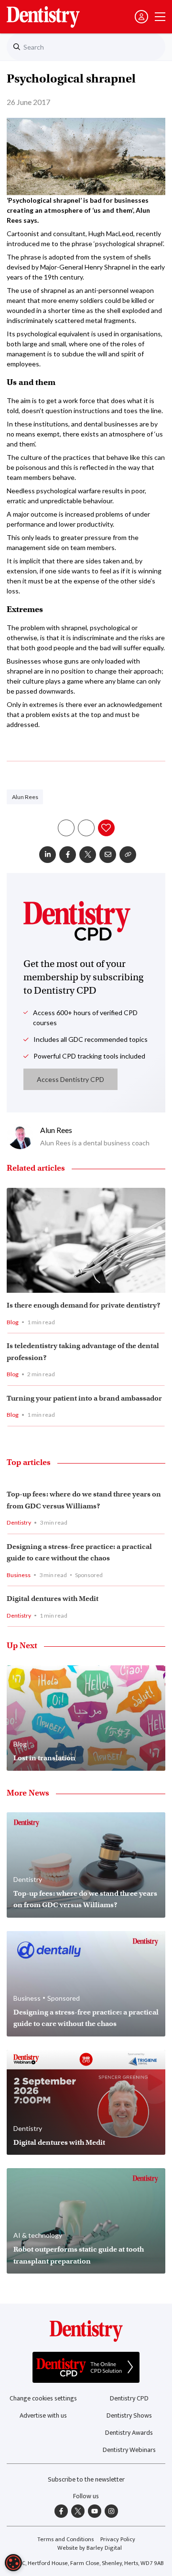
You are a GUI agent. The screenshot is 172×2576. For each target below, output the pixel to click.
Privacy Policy (118, 2540)
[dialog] (13, 2563)
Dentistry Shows (129, 2415)
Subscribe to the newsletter (86, 2479)
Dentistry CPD (129, 2398)
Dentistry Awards (129, 2433)
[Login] (141, 17)
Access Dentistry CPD (70, 1079)
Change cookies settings (43, 2398)
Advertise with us (43, 2415)
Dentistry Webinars (129, 2450)
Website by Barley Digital (90, 2548)
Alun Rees (25, 797)
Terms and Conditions (65, 2540)
